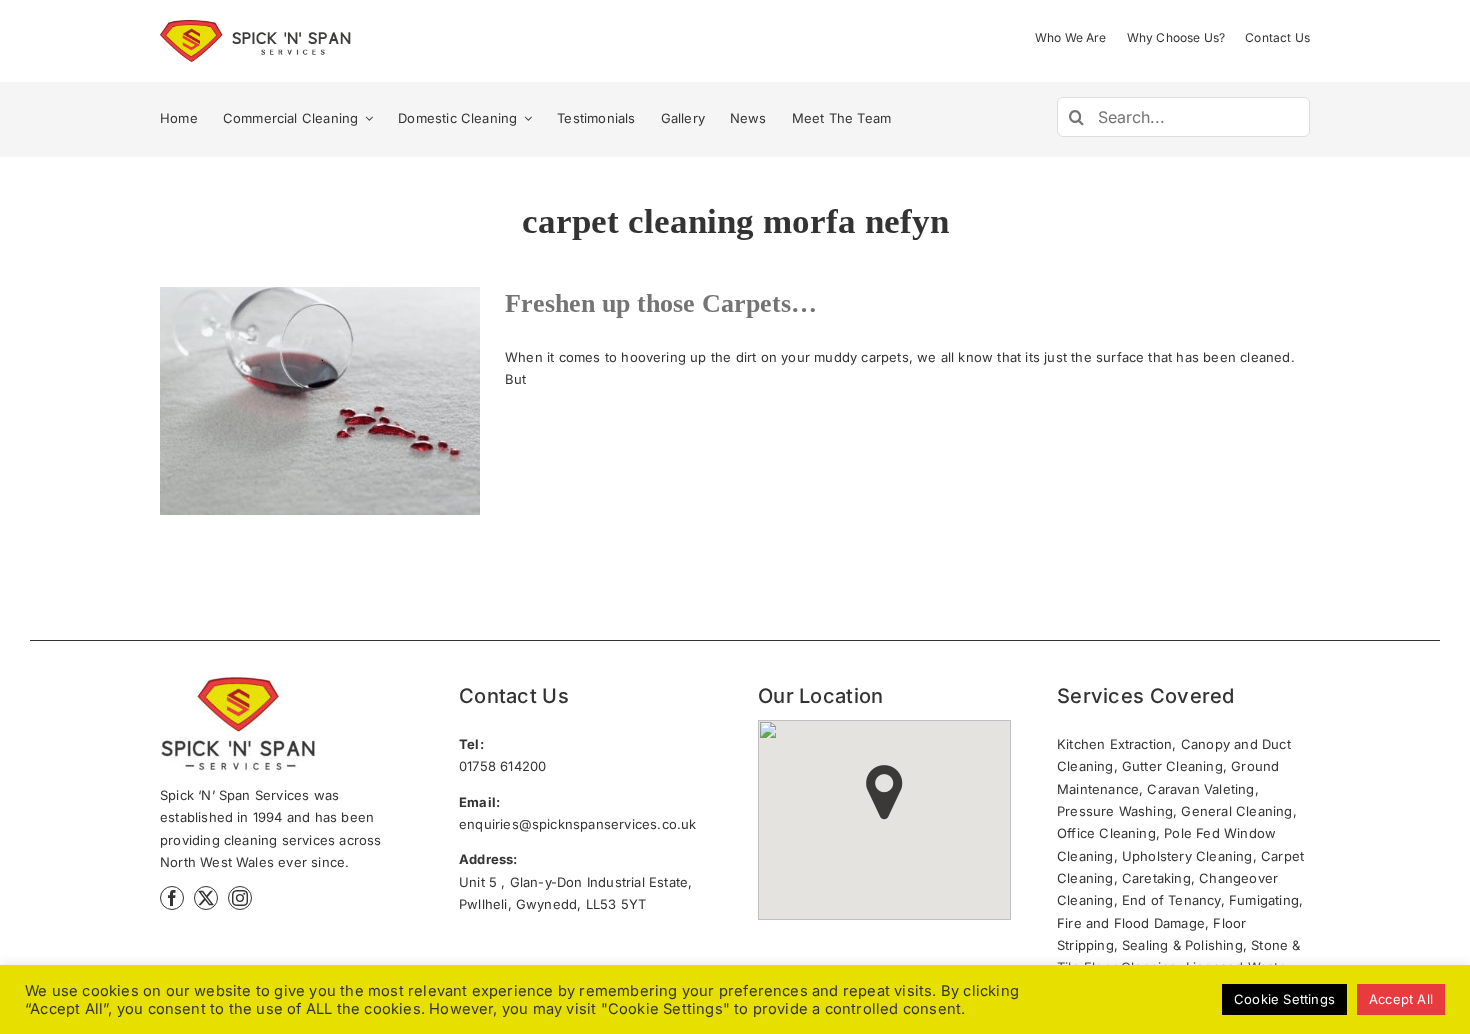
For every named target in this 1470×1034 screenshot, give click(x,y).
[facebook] (172, 898)
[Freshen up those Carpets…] (320, 401)
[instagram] (240, 898)
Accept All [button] (1401, 999)
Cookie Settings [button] (1284, 999)
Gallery (356, 401)
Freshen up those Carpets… (284, 401)
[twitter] (206, 898)
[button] (884, 792)
